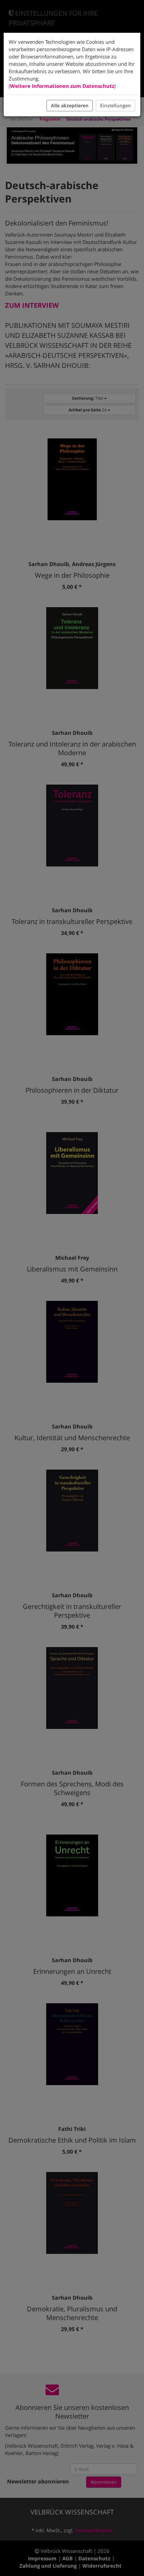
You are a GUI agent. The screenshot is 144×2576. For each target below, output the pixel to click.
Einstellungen (116, 105)
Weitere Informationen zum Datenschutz (62, 86)
